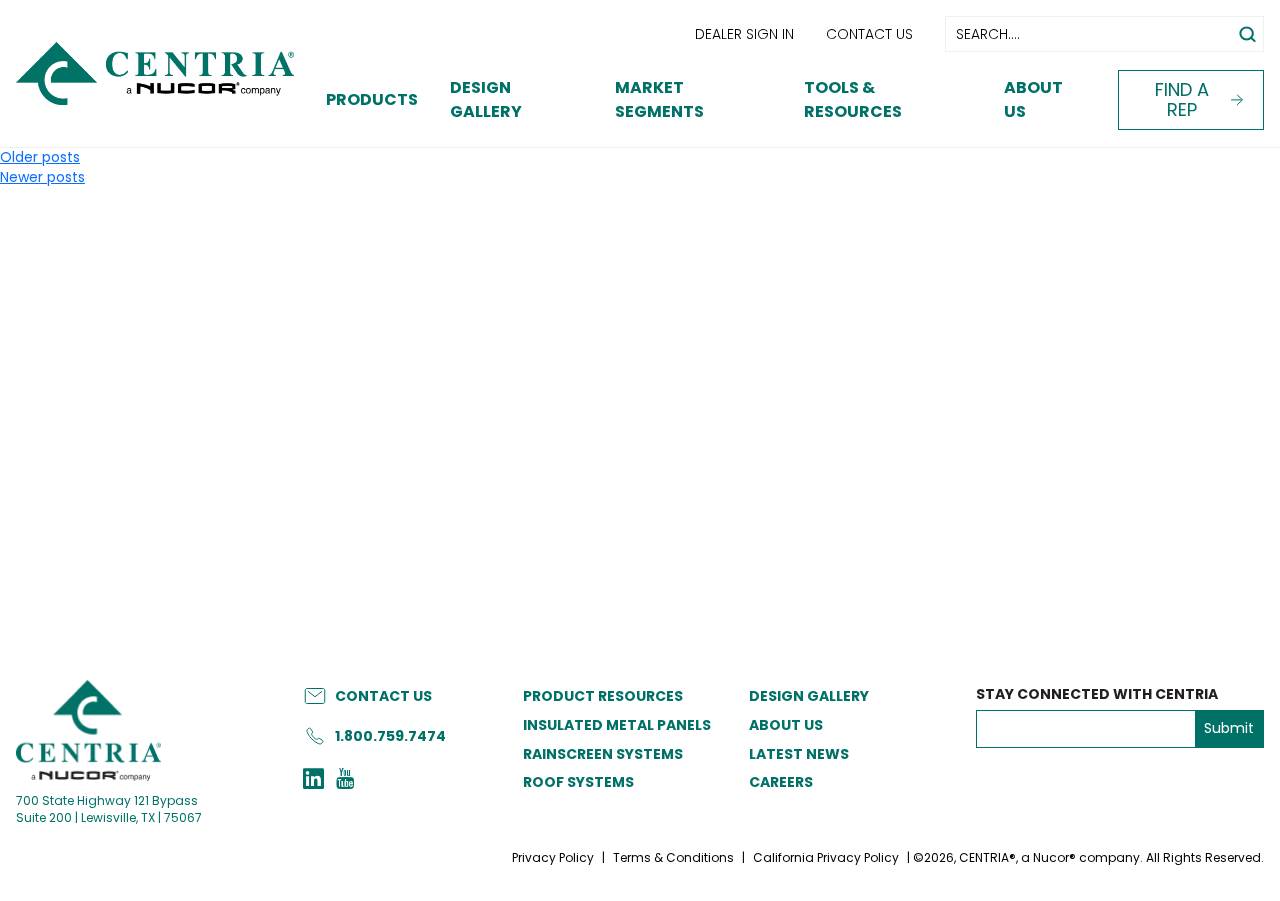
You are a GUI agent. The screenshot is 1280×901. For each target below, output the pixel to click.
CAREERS (781, 782)
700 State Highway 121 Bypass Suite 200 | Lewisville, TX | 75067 (109, 809)
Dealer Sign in (744, 34)
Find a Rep (1182, 99)
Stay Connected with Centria (1097, 694)
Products (372, 99)
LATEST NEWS (799, 754)
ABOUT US (786, 725)
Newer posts (42, 177)
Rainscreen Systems (603, 754)
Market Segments (659, 99)
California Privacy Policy (826, 857)
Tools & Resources (853, 99)
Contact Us (869, 34)
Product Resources (603, 696)
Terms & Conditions (673, 857)
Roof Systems (578, 782)
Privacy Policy (553, 857)
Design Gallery (486, 99)
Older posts (40, 157)
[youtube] (345, 781)
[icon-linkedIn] (313, 781)
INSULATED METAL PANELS (617, 725)
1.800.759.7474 (390, 736)
